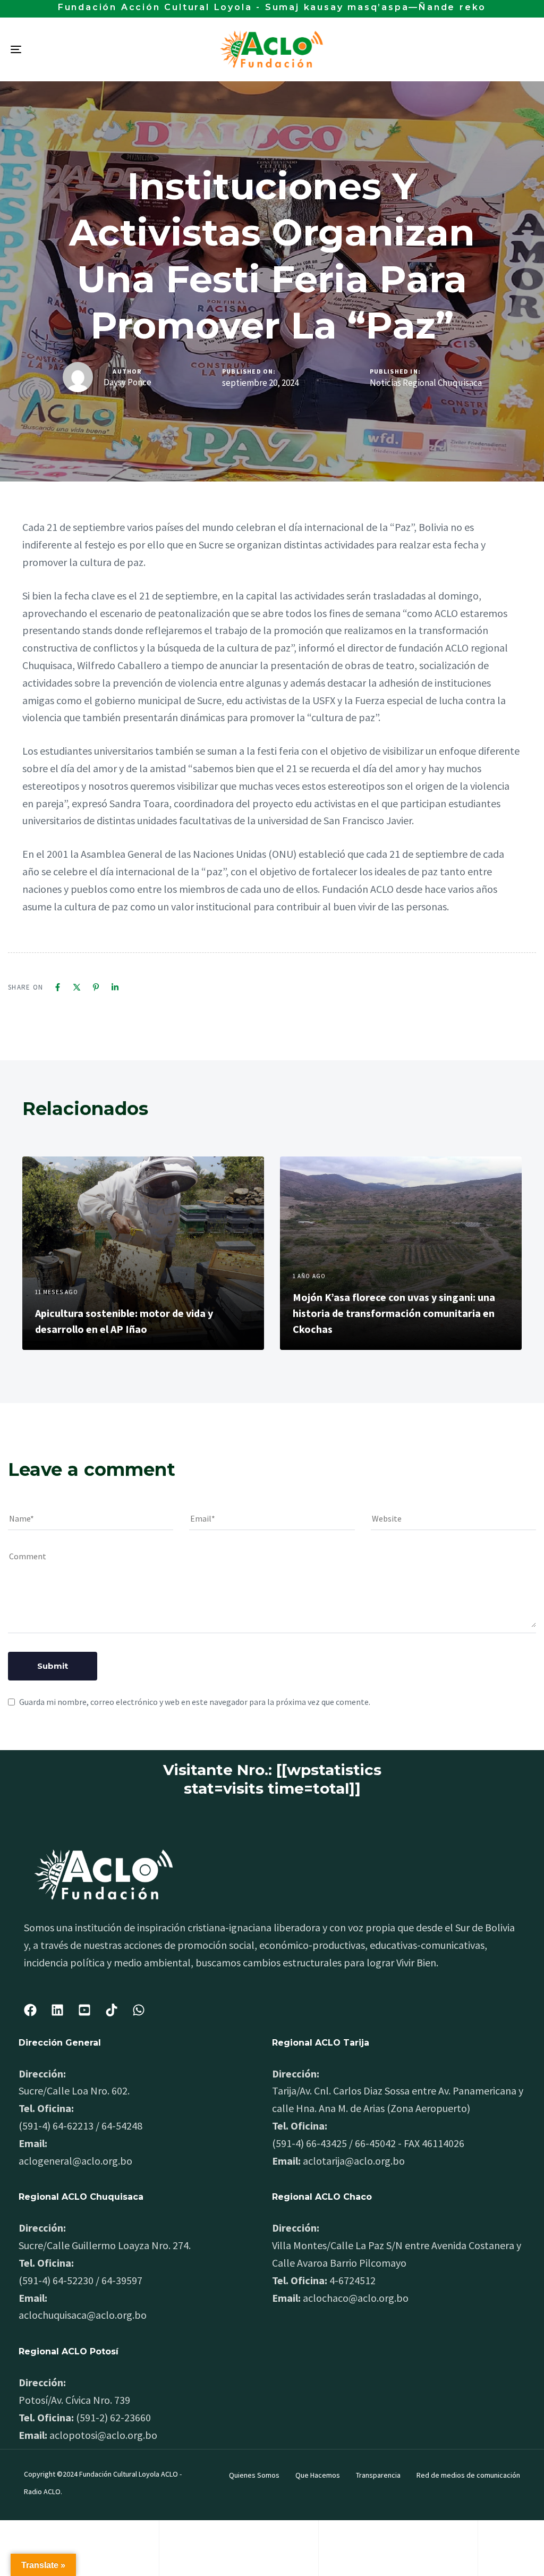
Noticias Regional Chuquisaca (426, 383)
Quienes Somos (254, 2475)
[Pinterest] (96, 987)
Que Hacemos (318, 2475)
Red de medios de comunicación (468, 2475)
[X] (77, 987)
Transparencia (378, 2475)
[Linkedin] (115, 987)
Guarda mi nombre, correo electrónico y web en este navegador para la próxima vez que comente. (195, 1702)
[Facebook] (58, 987)
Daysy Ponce (127, 382)
